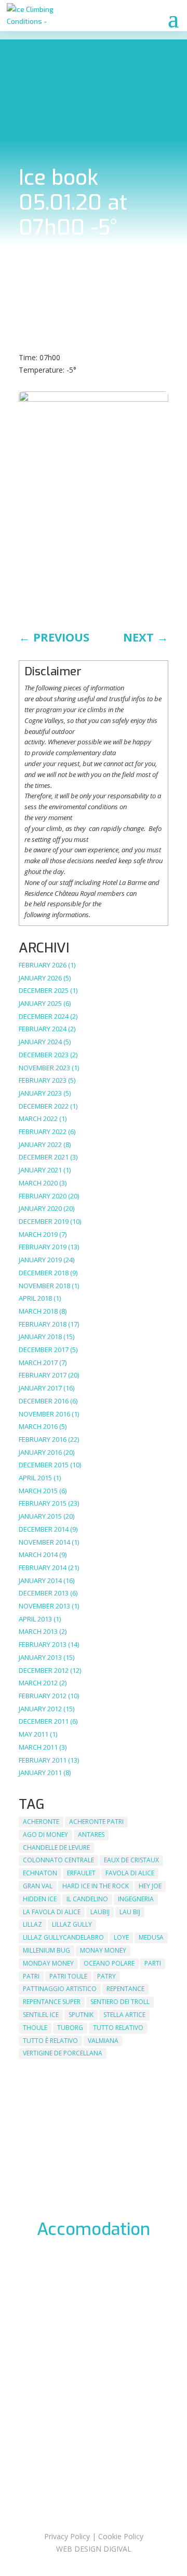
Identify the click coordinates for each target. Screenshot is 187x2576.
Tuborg (70, 2028)
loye (121, 1937)
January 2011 (40, 1773)
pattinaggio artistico (60, 1989)
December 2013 (44, 1593)
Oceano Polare (109, 1963)
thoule (35, 2028)
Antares (91, 1835)
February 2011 (43, 1760)
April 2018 (35, 1298)
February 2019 (43, 1247)
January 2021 (40, 1170)
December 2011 (44, 1721)
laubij (100, 1912)
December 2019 (44, 1221)
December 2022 (44, 1106)
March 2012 (38, 1683)
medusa (151, 1937)
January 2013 (40, 1657)
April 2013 (35, 1619)
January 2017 (40, 1388)
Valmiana (103, 2041)
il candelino (87, 1899)
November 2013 (44, 1606)
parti (153, 1963)
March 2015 (38, 1491)
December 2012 (44, 1670)
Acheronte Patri (96, 1822)
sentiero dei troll (120, 2002)
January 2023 (40, 1093)
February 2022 (43, 1132)
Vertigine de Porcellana (63, 2053)
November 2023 (44, 1068)
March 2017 (38, 1362)
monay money (103, 1950)
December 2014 (44, 1529)
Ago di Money (45, 1835)
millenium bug (46, 1950)
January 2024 (40, 1042)
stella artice (124, 2015)
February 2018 (43, 1324)
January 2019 (40, 1260)
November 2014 (44, 1542)
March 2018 (38, 1311)
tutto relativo (118, 2028)
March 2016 (38, 1426)
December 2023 (44, 1055)
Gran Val (38, 1886)
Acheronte (41, 1822)
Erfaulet (81, 1873)
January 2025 (40, 1003)
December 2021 (44, 1157)
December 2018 (44, 1273)
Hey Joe (150, 1886)
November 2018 (44, 1286)
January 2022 (40, 1144)
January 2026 (40, 978)
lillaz (32, 1924)
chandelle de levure (56, 1848)
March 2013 (38, 1631)
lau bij (130, 1912)
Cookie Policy (121, 2536)
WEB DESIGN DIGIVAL (94, 2549)
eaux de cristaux (131, 1860)
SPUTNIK (81, 2015)
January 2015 (40, 1516)
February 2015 (43, 1503)
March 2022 (38, 1119)
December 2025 (44, 990)
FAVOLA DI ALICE (130, 1873)
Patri (31, 1976)
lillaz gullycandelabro (63, 1937)
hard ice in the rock (96, 1886)
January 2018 (40, 1337)
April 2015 (35, 1478)
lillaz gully (72, 1924)
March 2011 (38, 1747)
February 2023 (43, 1080)
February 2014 (43, 1568)
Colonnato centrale (58, 1860)
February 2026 (43, 965)
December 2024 (44, 1016)
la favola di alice (52, 1912)
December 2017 (44, 1350)
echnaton (40, 1873)
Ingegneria (136, 1899)
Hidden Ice (40, 1899)
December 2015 (44, 1465)
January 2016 (40, 1452)
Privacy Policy (67, 2536)
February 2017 (43, 1375)
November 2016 (44, 1414)
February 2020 (43, 1196)
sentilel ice (41, 2015)
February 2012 (43, 1696)
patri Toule (68, 1976)
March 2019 (38, 1234)
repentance (125, 1989)
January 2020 (40, 1208)
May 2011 (34, 1734)
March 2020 (38, 1183)
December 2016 (44, 1401)
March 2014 (38, 1555)
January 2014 (40, 1580)
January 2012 (40, 1709)
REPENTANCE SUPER (52, 2002)
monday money (48, 1963)
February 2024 (43, 1029)
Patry (106, 1976)
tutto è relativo (50, 2041)
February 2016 (43, 1439)
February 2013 (43, 1644)
